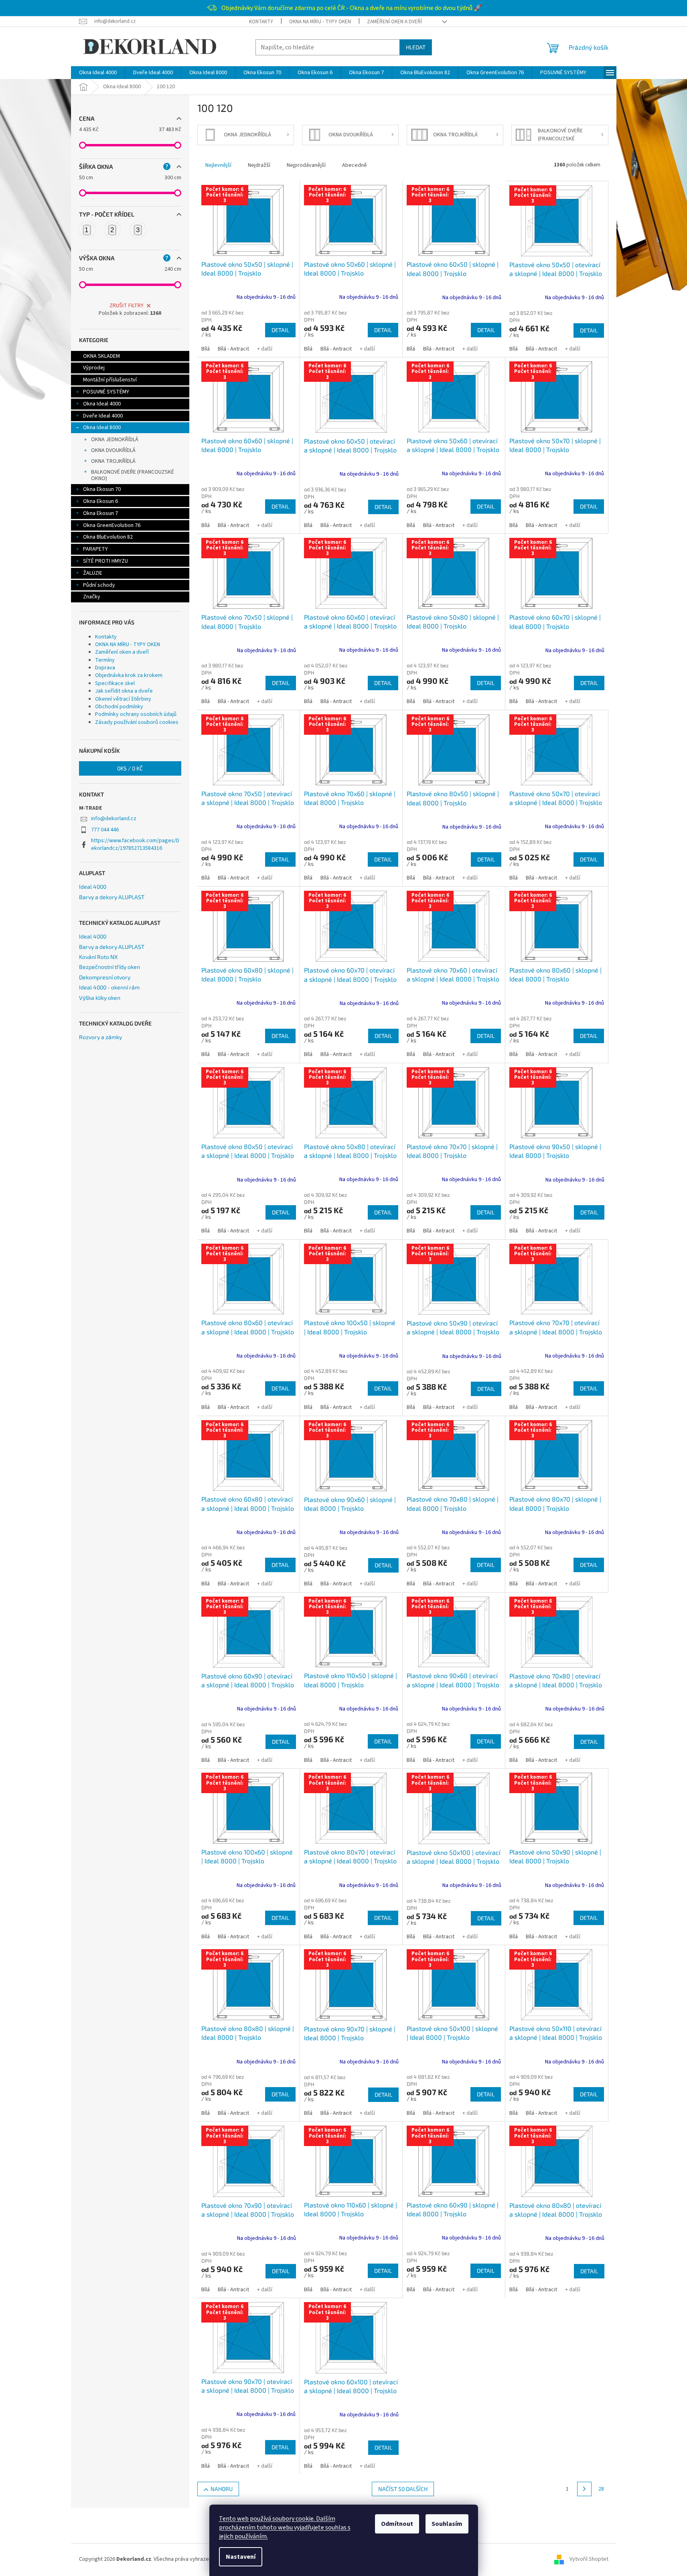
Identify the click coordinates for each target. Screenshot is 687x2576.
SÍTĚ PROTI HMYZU (105, 561)
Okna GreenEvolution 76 (112, 525)
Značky (92, 597)
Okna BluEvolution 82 (108, 537)
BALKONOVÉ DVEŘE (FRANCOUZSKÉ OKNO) (133, 475)
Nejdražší (259, 165)
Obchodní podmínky (119, 707)
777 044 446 (105, 830)
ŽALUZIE (93, 573)
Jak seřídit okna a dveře (124, 691)
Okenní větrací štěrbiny (123, 699)
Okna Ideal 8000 (102, 428)
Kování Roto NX (98, 957)
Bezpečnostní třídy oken (109, 967)
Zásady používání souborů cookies (137, 722)
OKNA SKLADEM (101, 356)
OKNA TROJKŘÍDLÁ (113, 461)
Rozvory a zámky (100, 1037)
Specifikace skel (115, 683)
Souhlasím (447, 2524)
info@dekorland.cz (114, 819)
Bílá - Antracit (233, 349)
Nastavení (241, 2557)
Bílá (206, 349)
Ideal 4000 (93, 887)
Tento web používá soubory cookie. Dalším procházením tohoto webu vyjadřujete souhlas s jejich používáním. (285, 2527)
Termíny (105, 660)
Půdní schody (99, 585)
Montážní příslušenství (110, 380)
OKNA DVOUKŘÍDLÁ (113, 450)
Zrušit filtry (127, 306)
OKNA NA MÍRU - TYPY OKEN (320, 22)
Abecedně (355, 165)
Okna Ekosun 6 (100, 501)
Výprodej (94, 368)
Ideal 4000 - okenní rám (109, 987)
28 (601, 2489)
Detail (280, 330)
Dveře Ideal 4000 (103, 416)
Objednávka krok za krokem (129, 675)
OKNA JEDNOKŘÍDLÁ (115, 440)
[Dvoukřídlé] (112, 230)
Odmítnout (397, 2524)
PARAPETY (95, 549)
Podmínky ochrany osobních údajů (136, 714)
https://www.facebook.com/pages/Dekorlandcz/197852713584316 (135, 844)
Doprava (105, 668)
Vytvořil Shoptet (589, 2559)
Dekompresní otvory (105, 977)
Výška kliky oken (100, 998)
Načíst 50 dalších (403, 2489)
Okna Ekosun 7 (100, 513)
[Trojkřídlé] (138, 230)
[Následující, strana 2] (584, 2489)
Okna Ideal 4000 (102, 404)
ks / (130, 768)
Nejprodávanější (306, 165)
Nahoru (222, 2489)
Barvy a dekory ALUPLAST (112, 897)
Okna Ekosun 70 (102, 489)
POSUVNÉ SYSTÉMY (106, 392)
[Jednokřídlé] (87, 230)
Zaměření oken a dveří (394, 22)
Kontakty (261, 22)
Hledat (416, 47)
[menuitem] (98, 73)
